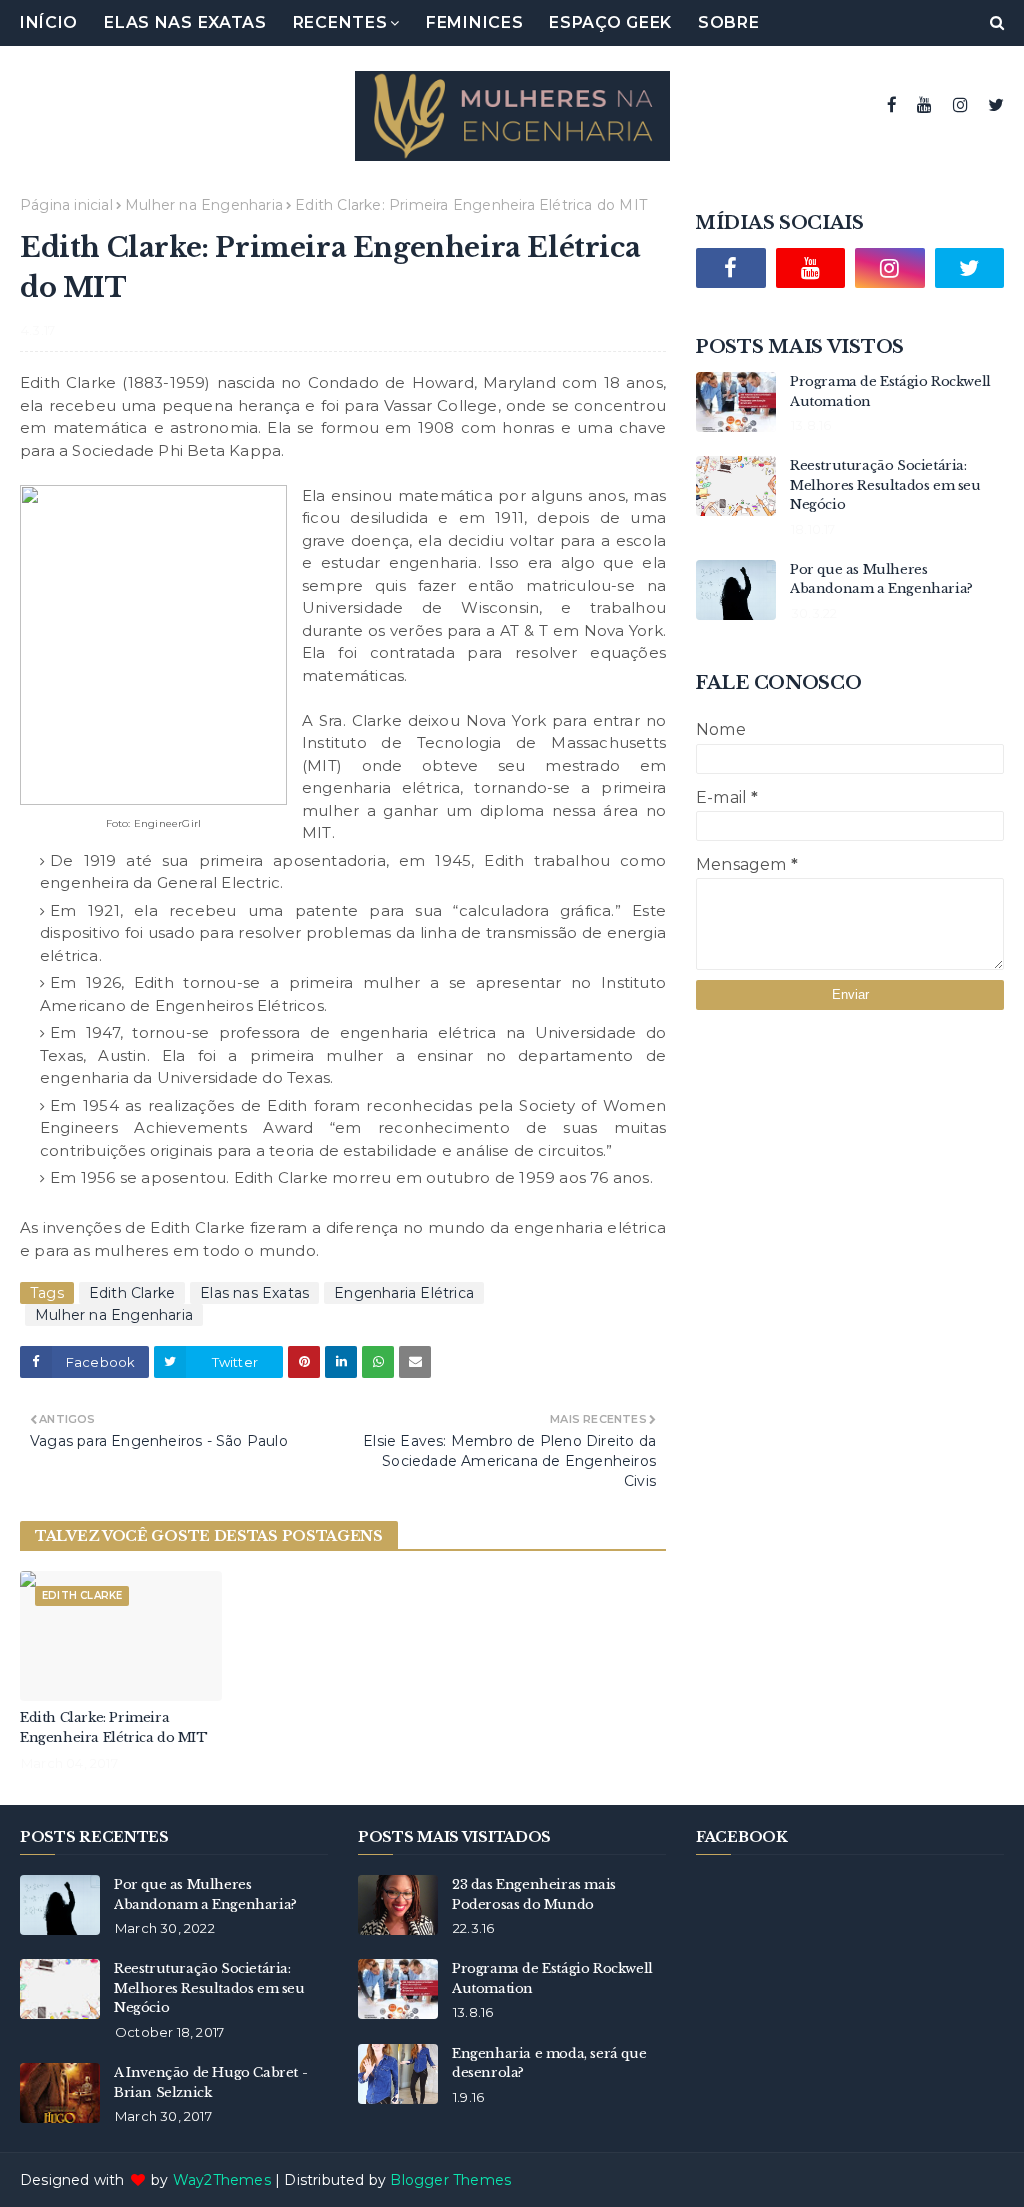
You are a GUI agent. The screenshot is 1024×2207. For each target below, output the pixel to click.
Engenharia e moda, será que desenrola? (549, 2063)
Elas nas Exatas (254, 1293)
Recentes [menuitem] (340, 22)
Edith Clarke (132, 1293)
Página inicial (66, 205)
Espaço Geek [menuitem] (610, 22)
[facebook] (892, 105)
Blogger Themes (450, 2180)
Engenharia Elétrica (404, 1293)
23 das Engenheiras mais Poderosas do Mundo (534, 1894)
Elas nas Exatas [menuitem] (185, 22)
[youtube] (924, 105)
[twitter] (993, 105)
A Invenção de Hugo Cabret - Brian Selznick (210, 2082)
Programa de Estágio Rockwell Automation (890, 391)
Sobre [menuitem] (729, 22)
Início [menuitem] (49, 22)
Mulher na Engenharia (204, 205)
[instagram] (960, 105)
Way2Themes (222, 2180)
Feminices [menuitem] (474, 22)
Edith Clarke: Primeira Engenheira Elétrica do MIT (114, 1727)
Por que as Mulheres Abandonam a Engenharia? (881, 579)
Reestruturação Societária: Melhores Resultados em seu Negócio (885, 485)
